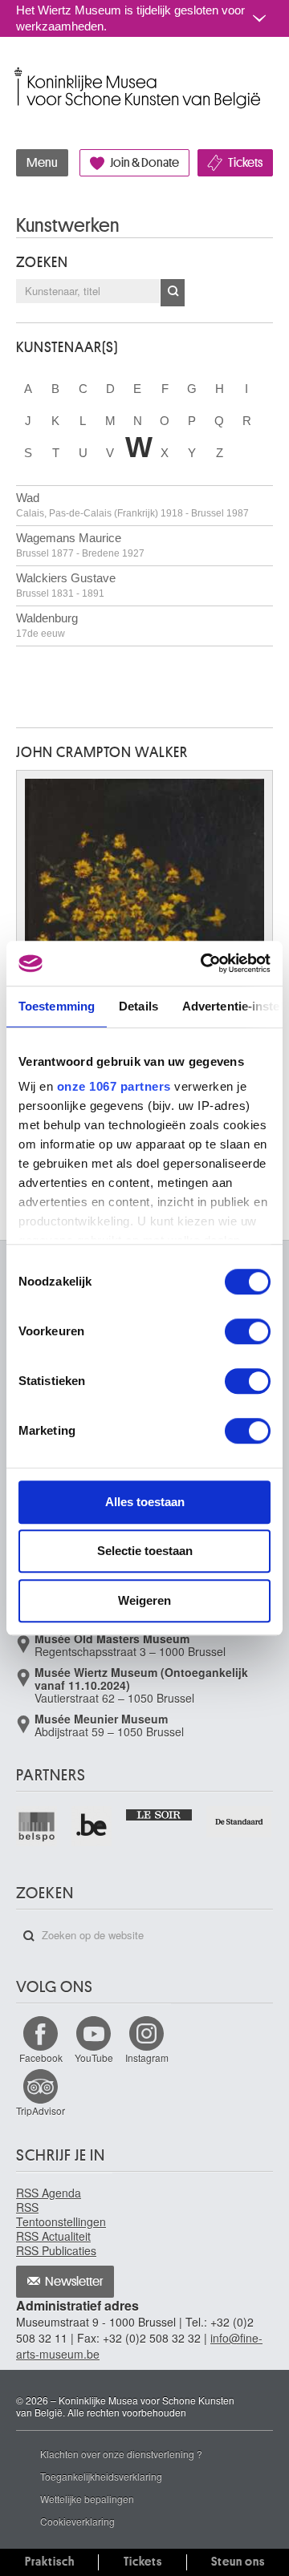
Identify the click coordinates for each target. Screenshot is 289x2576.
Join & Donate (144, 163)
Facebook (41, 2058)
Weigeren (144, 1600)
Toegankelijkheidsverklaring (101, 2476)
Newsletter (74, 2282)
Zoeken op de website (29, 1936)
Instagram (147, 2058)
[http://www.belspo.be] (37, 1827)
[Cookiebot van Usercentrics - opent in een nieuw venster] (204, 963)
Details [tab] (138, 1006)
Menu (42, 163)
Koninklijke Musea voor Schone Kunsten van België (20, 71)
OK (173, 293)
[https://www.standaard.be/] (240, 1822)
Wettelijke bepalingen (87, 2499)
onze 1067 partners (114, 1086)
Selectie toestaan (145, 1551)
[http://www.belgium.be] (93, 1827)
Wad (132, 505)
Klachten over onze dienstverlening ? (121, 2454)
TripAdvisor (41, 2110)
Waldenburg (47, 625)
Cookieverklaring (77, 2521)
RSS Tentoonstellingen (61, 2214)
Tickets (245, 163)
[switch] (248, 1331)
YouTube (94, 2058)
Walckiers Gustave (66, 585)
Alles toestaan (145, 1502)
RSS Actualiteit (53, 2236)
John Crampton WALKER (102, 752)
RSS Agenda (49, 2193)
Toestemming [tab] (57, 1006)
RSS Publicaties (56, 2250)
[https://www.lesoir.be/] (159, 1814)
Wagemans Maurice (80, 545)
